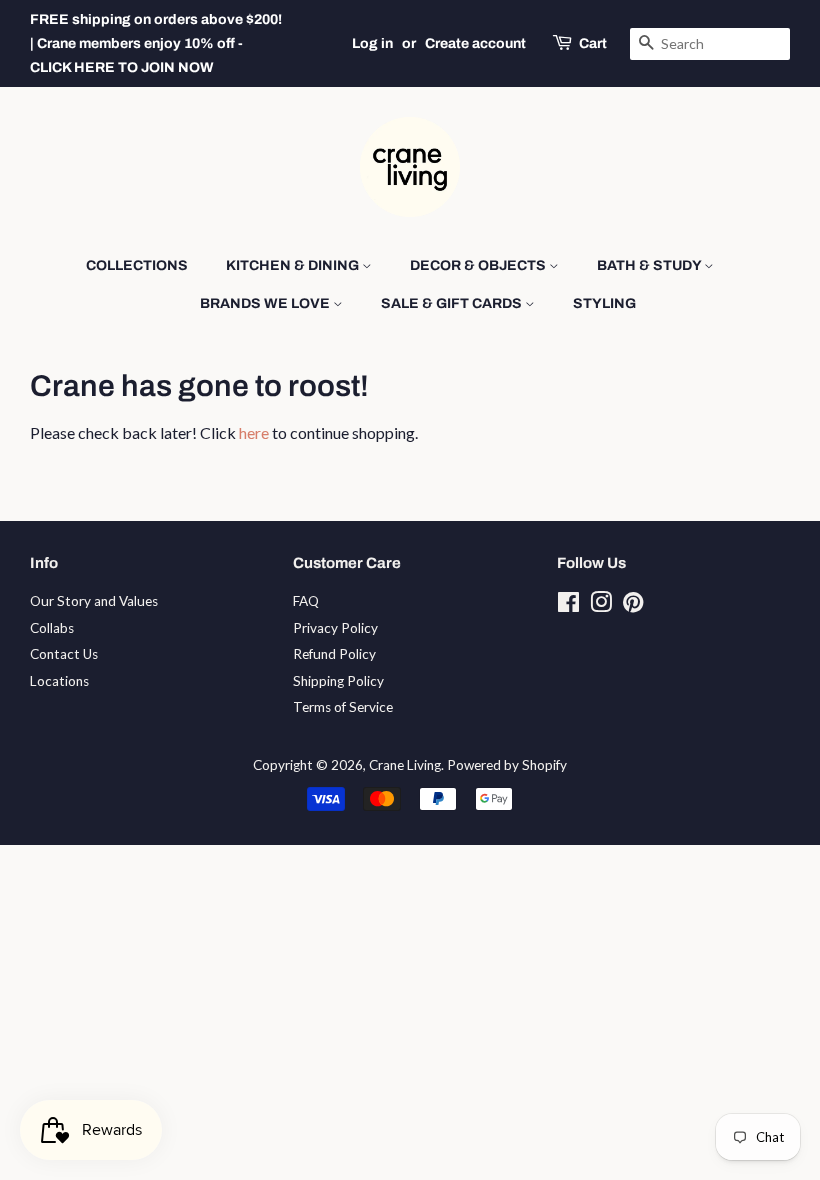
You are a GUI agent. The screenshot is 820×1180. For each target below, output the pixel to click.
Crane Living (405, 765)
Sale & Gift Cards (453, 303)
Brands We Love (266, 303)
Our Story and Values (94, 601)
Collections (137, 265)
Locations (59, 681)
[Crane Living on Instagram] (601, 606)
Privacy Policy (335, 628)
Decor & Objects (479, 265)
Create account (475, 43)
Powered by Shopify (507, 765)
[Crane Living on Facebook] (568, 606)
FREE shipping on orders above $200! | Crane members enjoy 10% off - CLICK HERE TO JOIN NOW (156, 43)
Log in (372, 43)
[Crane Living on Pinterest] (633, 606)
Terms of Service (343, 707)
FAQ (306, 601)
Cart (593, 43)
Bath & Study (650, 265)
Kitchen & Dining (294, 265)
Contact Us (64, 654)
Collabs (52, 628)
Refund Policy (334, 654)
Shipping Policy (338, 681)
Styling (604, 303)
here (254, 432)
